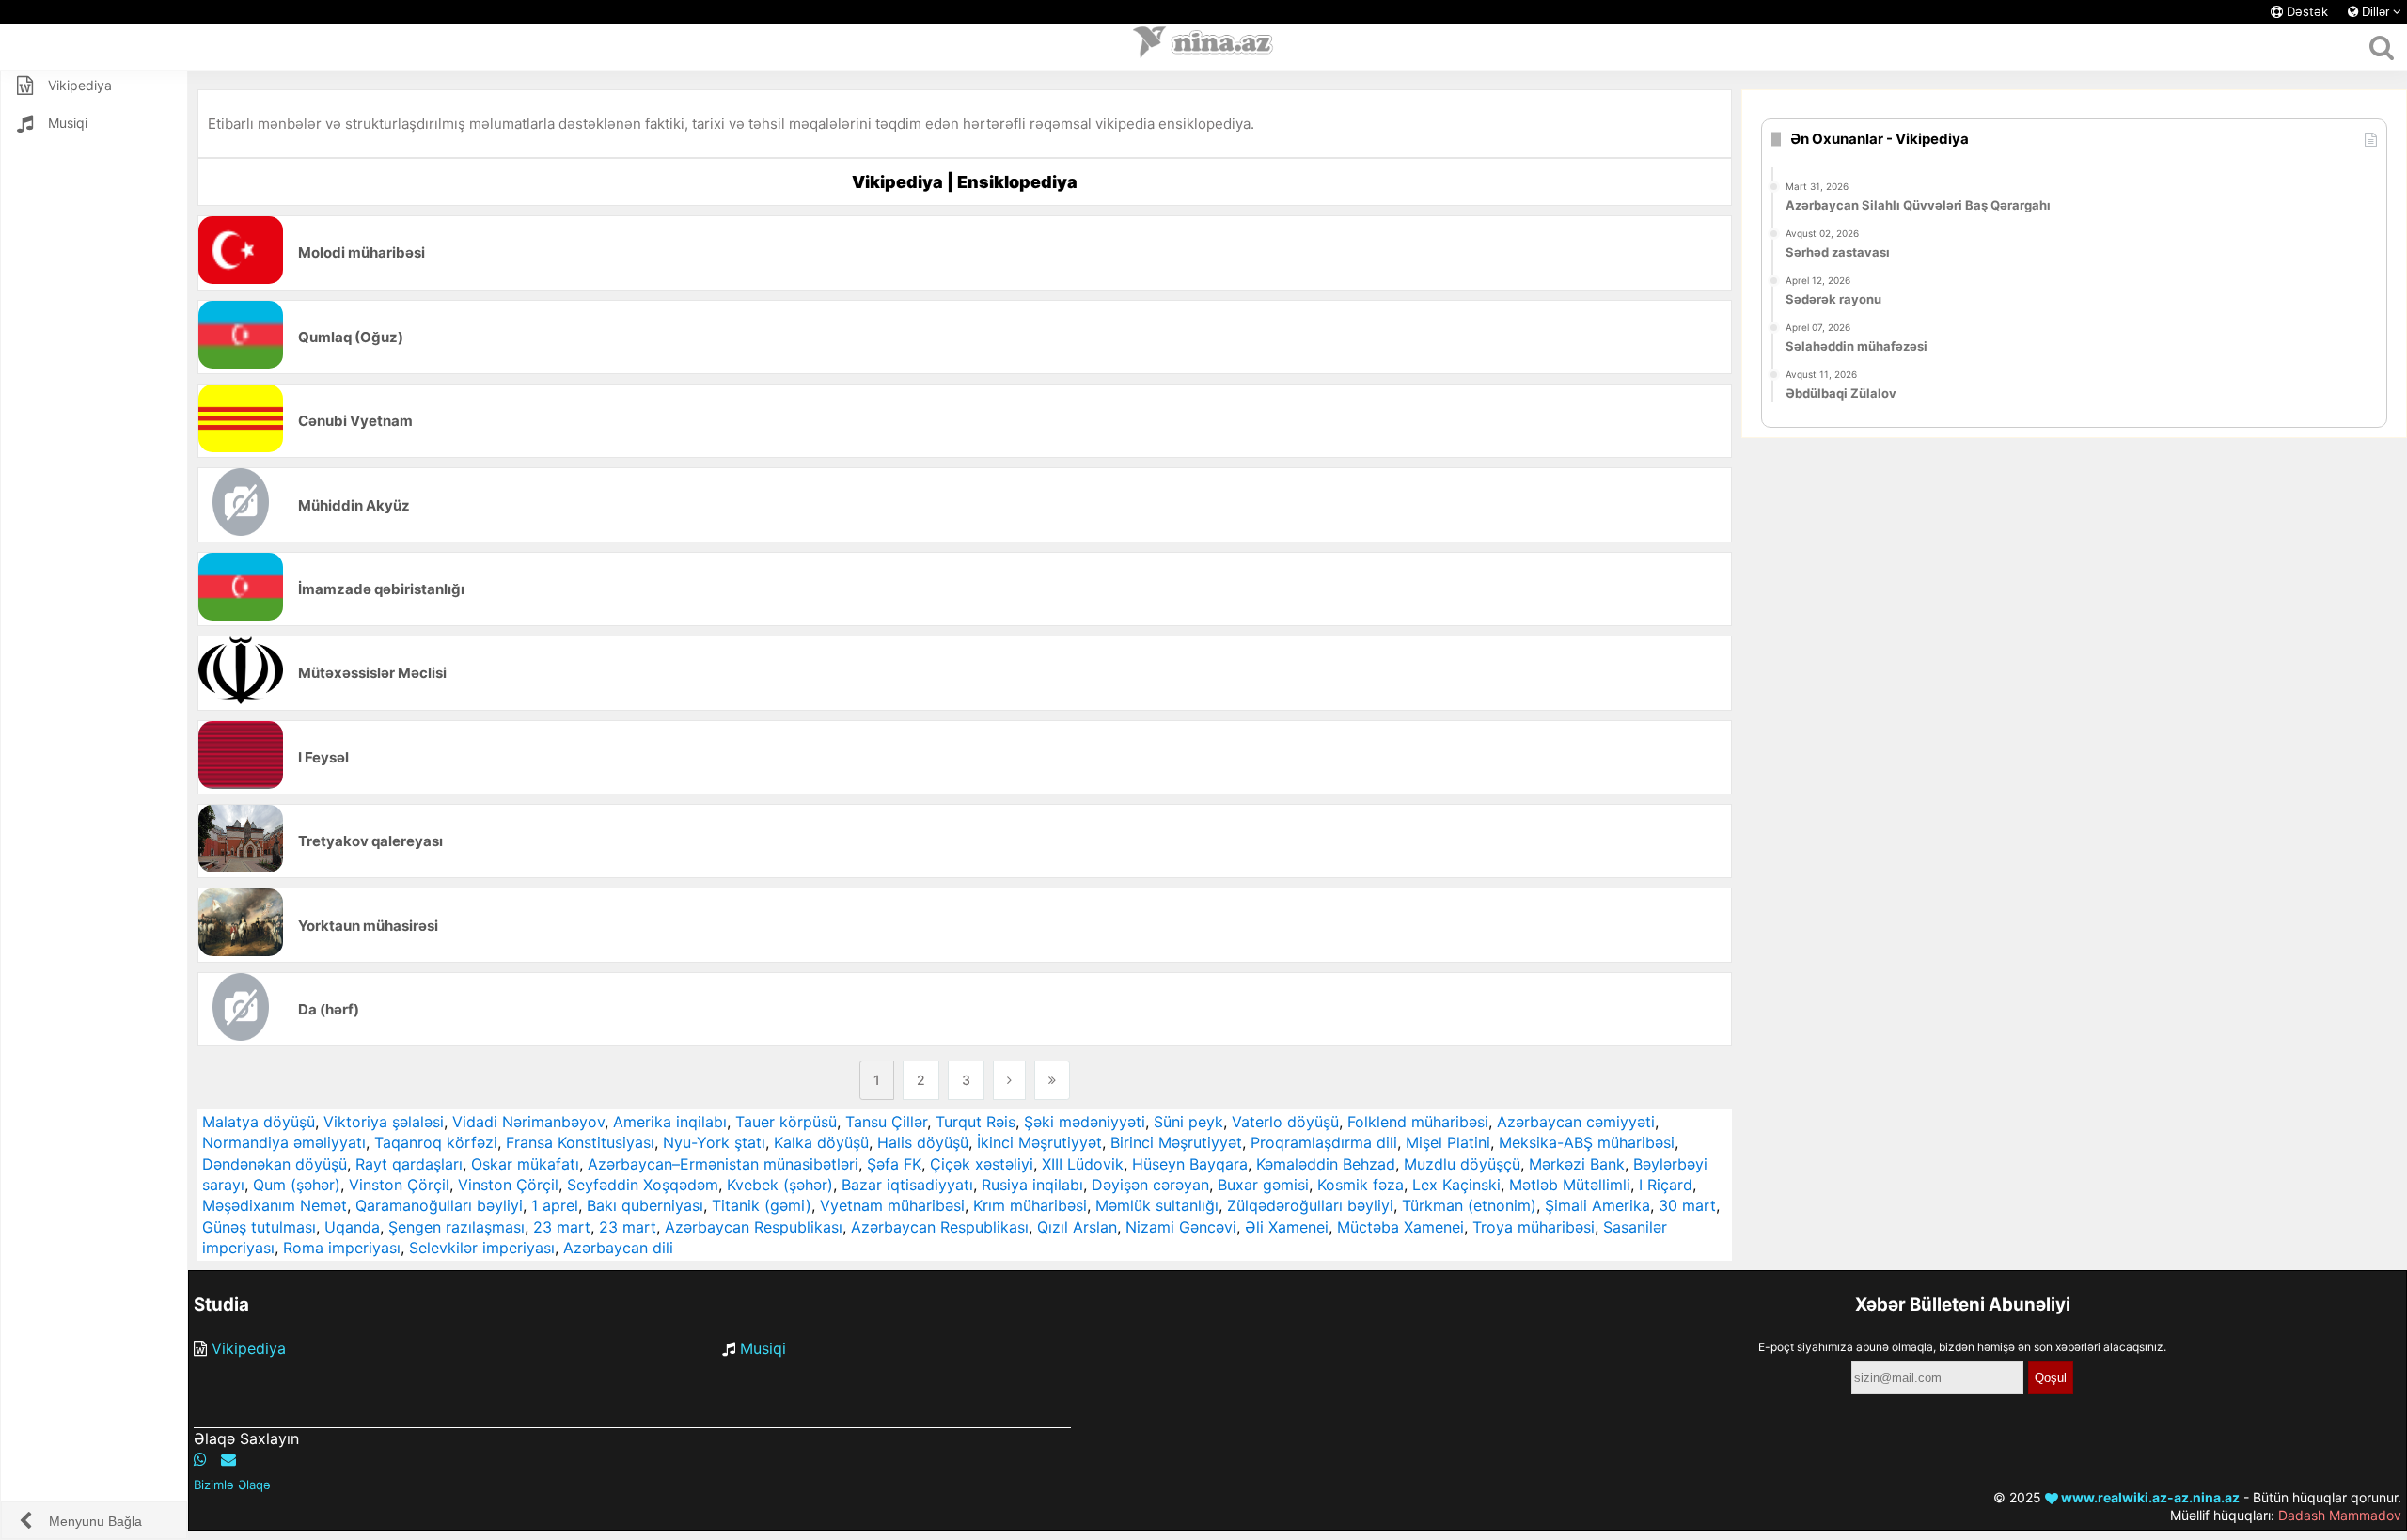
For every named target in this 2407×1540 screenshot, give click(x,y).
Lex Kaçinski (1456, 1185)
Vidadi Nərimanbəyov (528, 1122)
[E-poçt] (228, 1459)
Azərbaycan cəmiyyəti (1576, 1122)
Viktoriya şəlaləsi (384, 1122)
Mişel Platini (1448, 1142)
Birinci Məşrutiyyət (1176, 1142)
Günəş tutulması (259, 1227)
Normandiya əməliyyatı (284, 1142)
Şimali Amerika (1597, 1205)
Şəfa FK (894, 1164)
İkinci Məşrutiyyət (1039, 1142)
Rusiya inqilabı (1032, 1185)
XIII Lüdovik (1083, 1164)
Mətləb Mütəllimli (1570, 1185)
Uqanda (352, 1227)
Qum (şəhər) (297, 1185)
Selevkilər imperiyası (482, 1248)
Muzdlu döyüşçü (1462, 1164)
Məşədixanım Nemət (275, 1205)
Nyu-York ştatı (714, 1142)
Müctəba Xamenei (1400, 1227)
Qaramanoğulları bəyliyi (439, 1205)
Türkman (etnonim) (1469, 1205)
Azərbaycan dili (618, 1248)
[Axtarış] (2381, 47)
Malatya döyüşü (259, 1122)
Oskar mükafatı (525, 1164)
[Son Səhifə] (1052, 1080)
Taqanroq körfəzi (436, 1142)
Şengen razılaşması (456, 1227)
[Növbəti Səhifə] (1009, 1080)
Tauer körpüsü (786, 1122)
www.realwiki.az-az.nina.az (2149, 1497)
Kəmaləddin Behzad (1326, 1164)
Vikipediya (249, 1348)
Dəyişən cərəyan (1150, 1185)
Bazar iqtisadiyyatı (907, 1185)
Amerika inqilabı (670, 1122)
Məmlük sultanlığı (1157, 1205)
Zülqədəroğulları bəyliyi (1310, 1205)
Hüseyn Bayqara (1190, 1164)
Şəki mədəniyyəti (1085, 1122)
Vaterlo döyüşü (1285, 1122)
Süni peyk (1188, 1122)
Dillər (2376, 12)
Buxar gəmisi (1263, 1185)
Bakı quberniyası (645, 1205)
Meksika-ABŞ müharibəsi (1587, 1142)
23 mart (562, 1227)
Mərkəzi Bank (1577, 1164)
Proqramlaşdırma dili (1324, 1142)
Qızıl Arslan (1077, 1227)
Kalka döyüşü (821, 1142)
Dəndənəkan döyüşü (275, 1164)
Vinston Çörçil (399, 1185)
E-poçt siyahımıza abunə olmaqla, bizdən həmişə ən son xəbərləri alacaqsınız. (1962, 1347)
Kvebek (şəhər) (780, 1185)
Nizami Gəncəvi (1181, 1227)
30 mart (1687, 1205)
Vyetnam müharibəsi (892, 1205)
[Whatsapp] (200, 1459)
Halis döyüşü (923, 1142)
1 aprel (555, 1205)
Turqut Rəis (975, 1122)
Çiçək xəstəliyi (982, 1164)
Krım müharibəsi (1030, 1205)
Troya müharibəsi (1534, 1227)
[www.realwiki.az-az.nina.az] (1203, 47)
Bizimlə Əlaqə (232, 1485)
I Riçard (1666, 1185)
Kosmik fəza (1361, 1185)
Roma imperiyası (342, 1248)
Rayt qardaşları (409, 1164)
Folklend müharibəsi (1418, 1122)
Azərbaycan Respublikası (754, 1227)
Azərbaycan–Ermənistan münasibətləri (723, 1164)
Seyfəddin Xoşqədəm (643, 1185)
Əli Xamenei (1287, 1227)
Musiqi (763, 1348)
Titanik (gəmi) (762, 1205)
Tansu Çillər (886, 1122)
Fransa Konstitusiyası (580, 1142)
